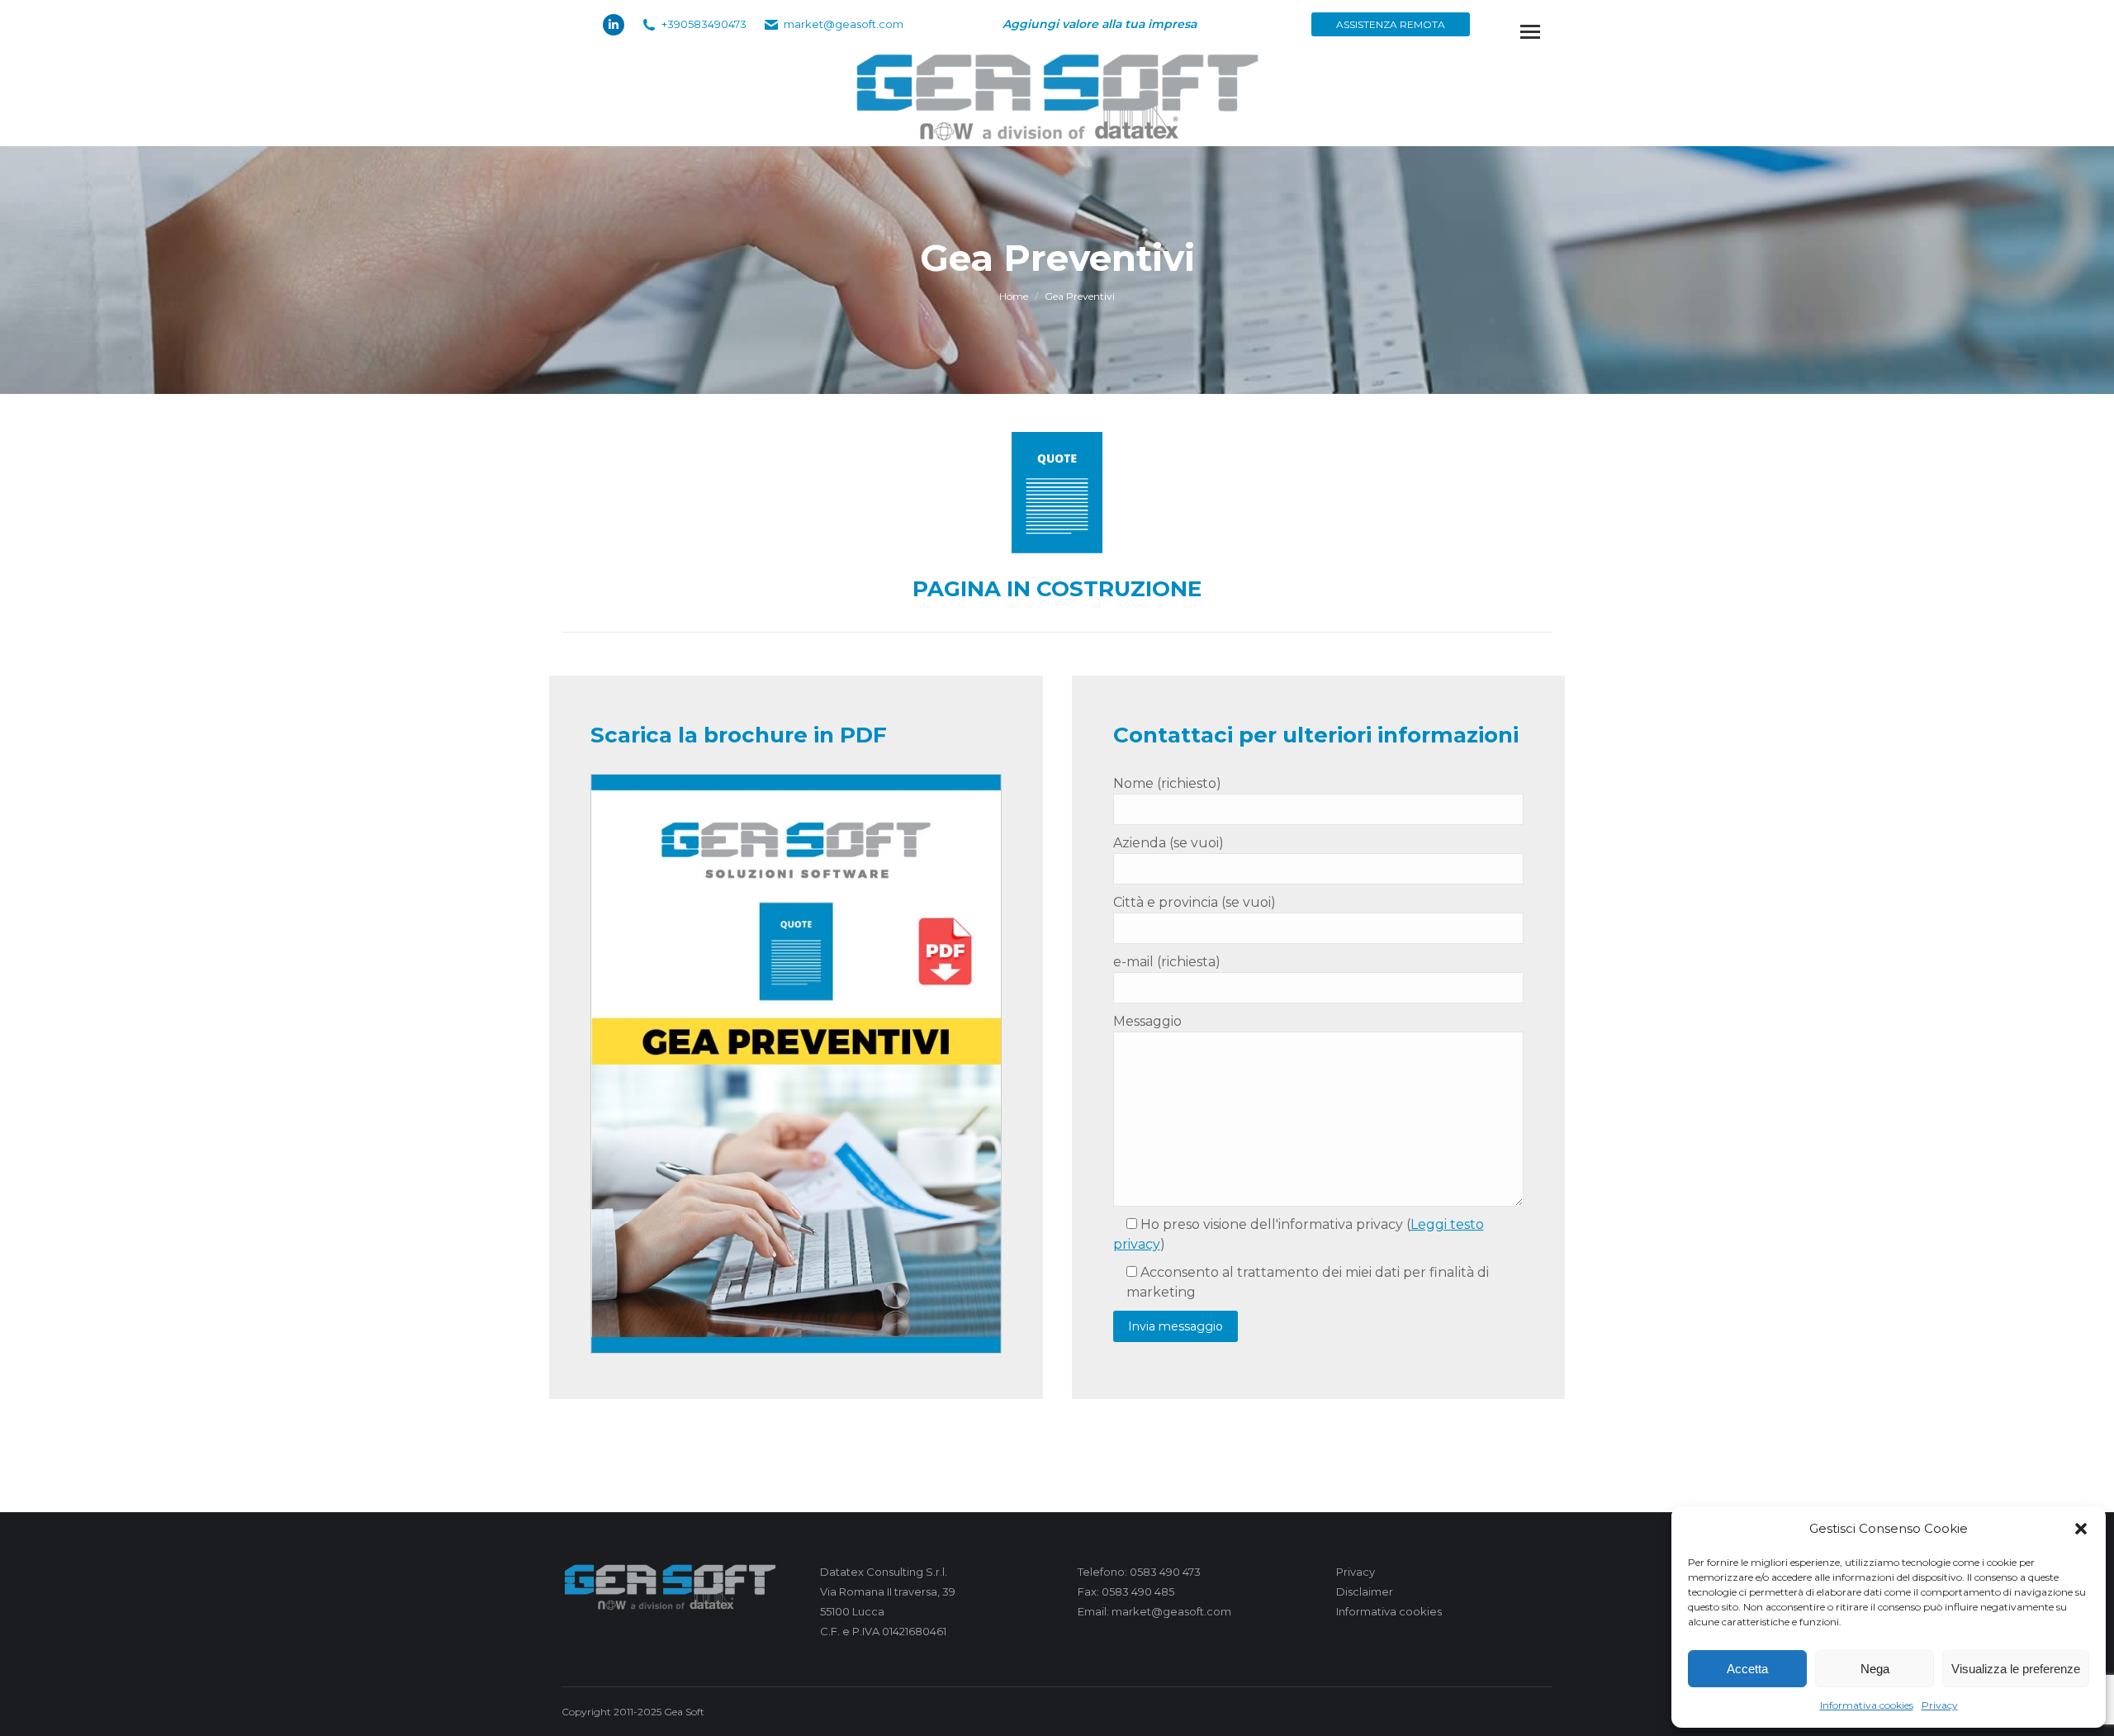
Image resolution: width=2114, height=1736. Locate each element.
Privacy (1940, 1705)
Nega (1875, 1669)
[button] (2081, 1529)
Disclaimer (1365, 1591)
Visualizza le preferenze (2016, 1669)
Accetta (1747, 1669)
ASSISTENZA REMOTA (1391, 24)
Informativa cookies (1867, 1705)
